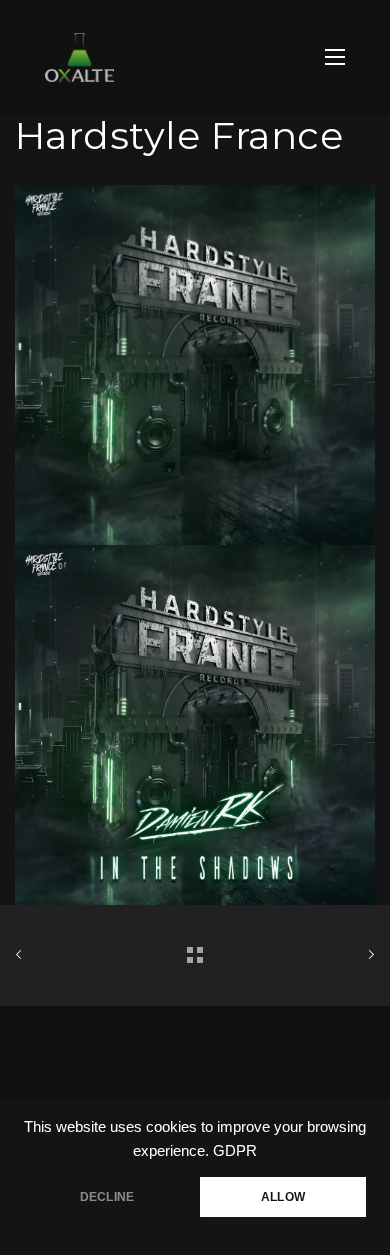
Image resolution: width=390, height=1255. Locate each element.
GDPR (235, 1151)
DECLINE (107, 1197)
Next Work (318, 955)
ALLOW (283, 1197)
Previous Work (72, 955)
